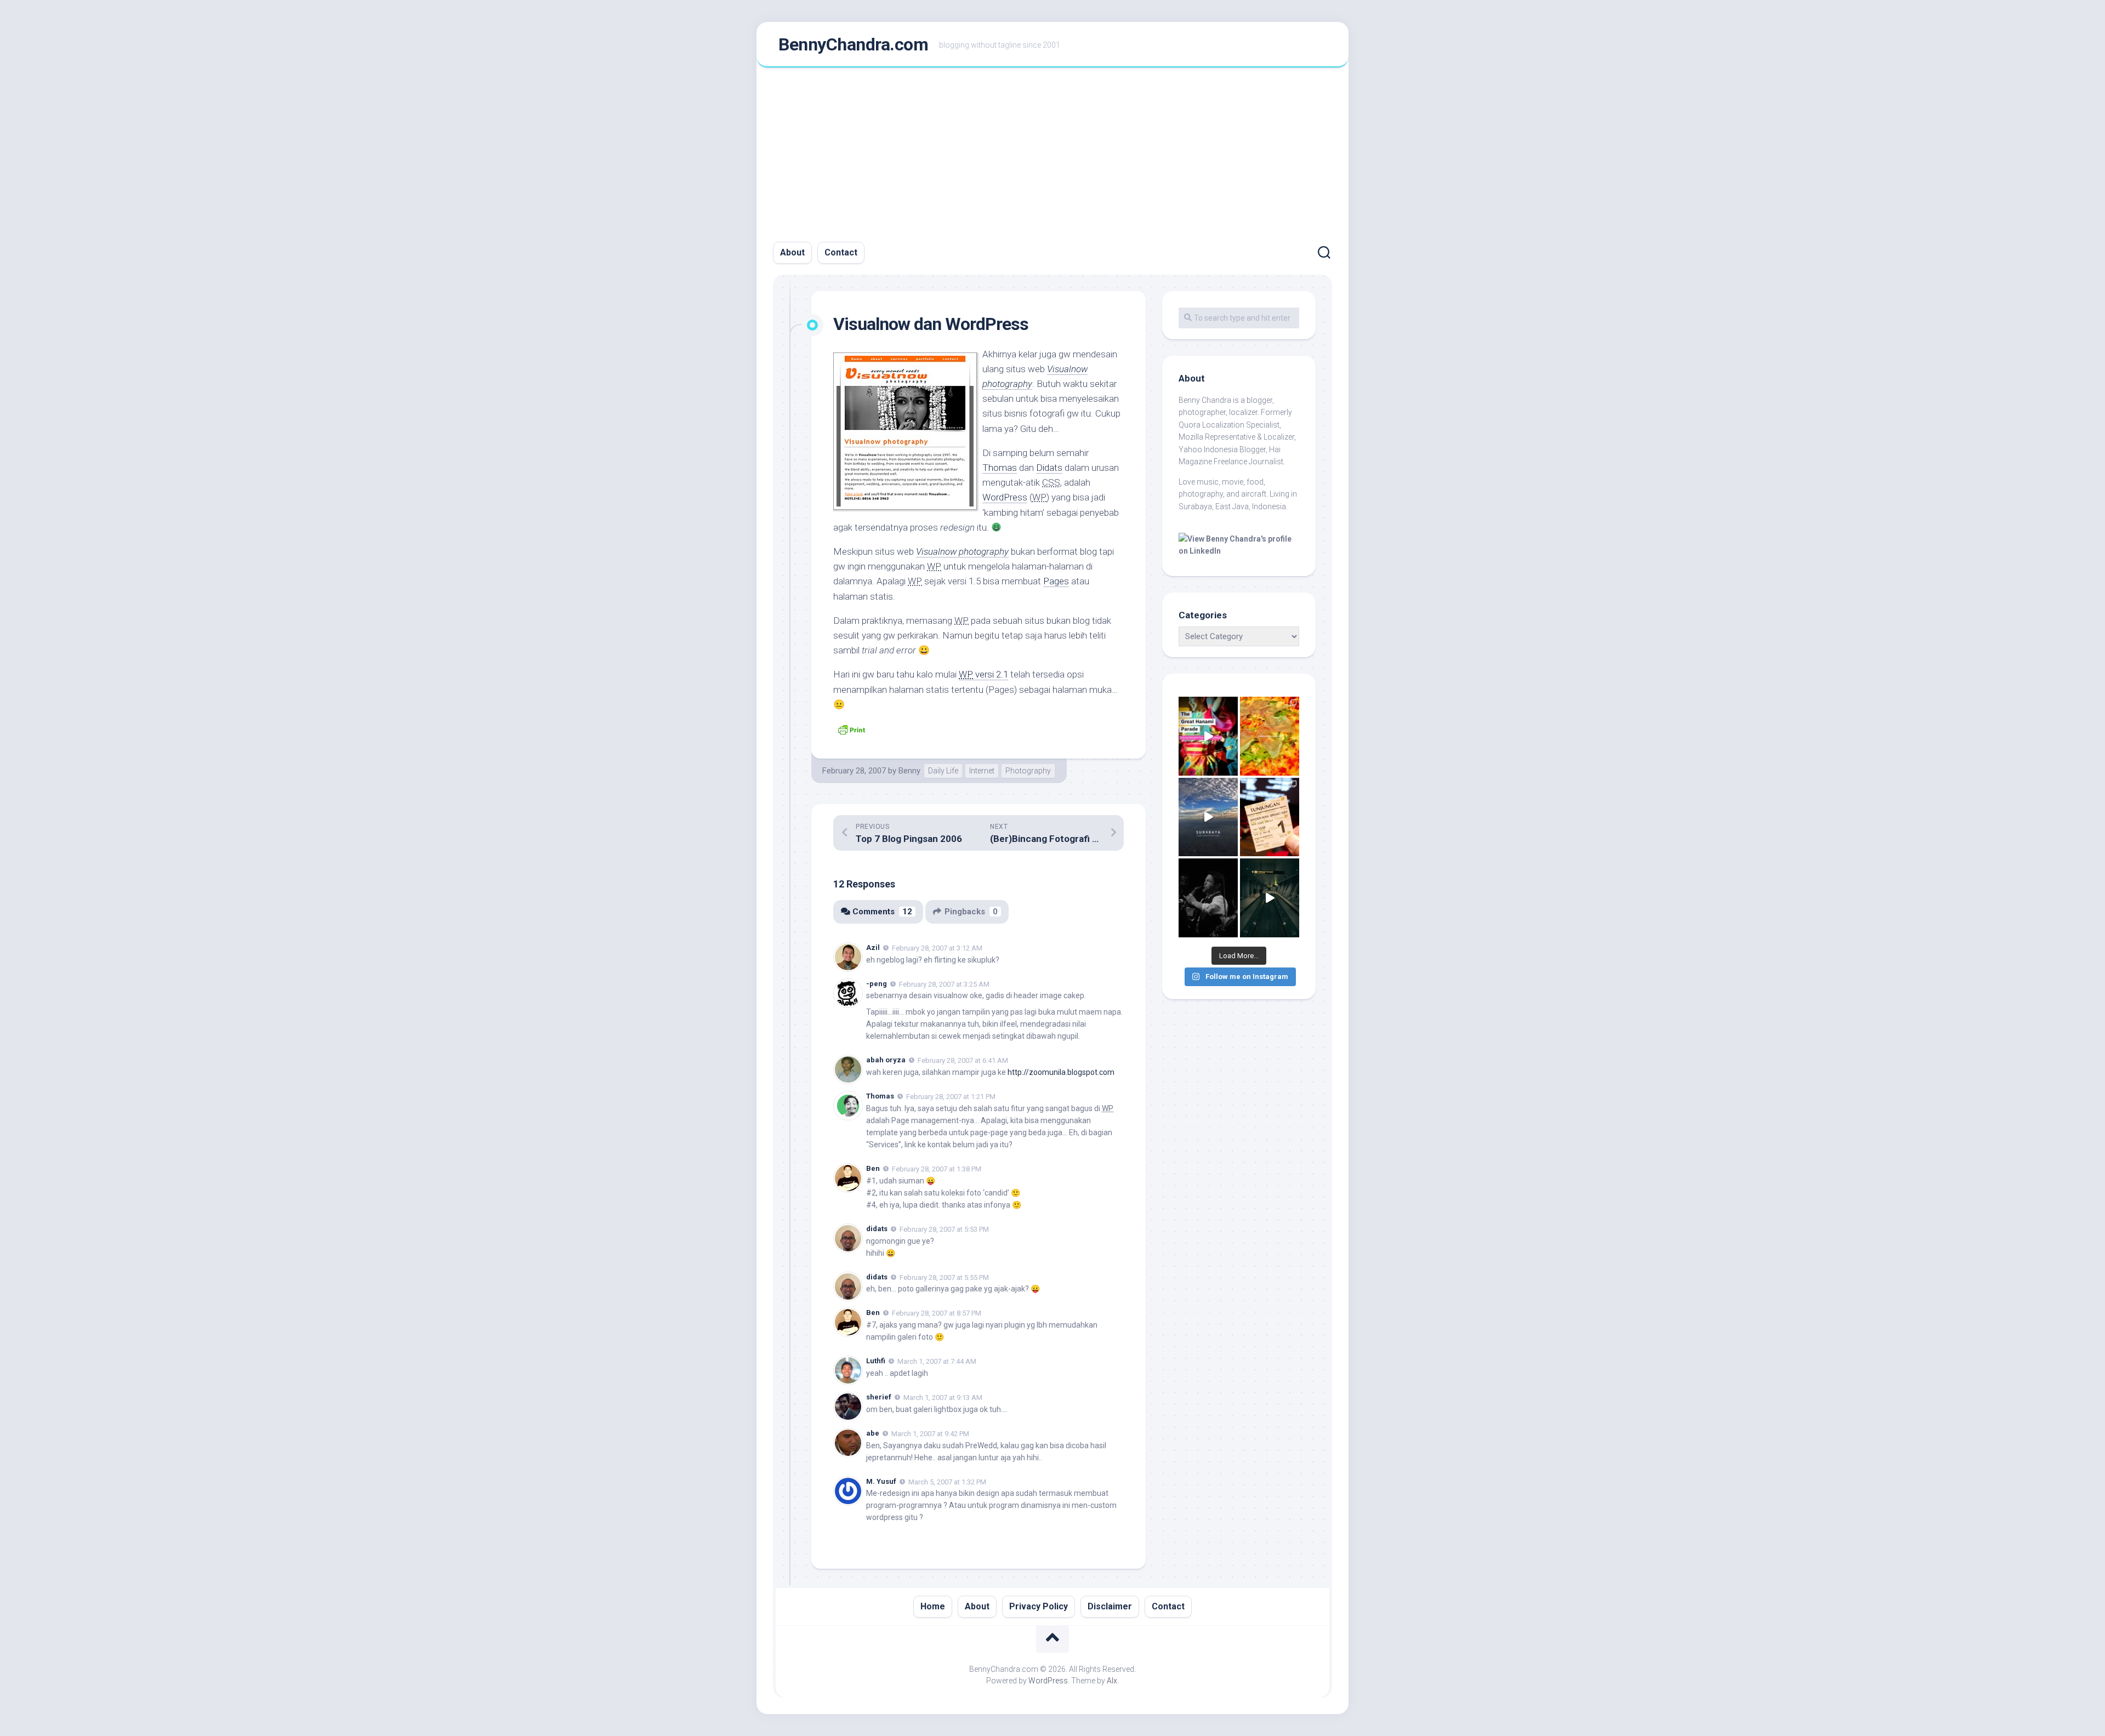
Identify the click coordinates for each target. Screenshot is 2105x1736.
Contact (841, 252)
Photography (1028, 771)
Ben (873, 1168)
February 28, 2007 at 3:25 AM (944, 984)
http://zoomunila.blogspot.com (1061, 1072)
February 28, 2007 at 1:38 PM (937, 1169)
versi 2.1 (983, 674)
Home (933, 1606)
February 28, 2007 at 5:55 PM (944, 1277)
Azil (873, 947)
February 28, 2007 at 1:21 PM (951, 1097)
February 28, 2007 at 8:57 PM (937, 1313)
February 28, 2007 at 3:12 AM (937, 948)
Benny (909, 771)
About (792, 252)
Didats (1049, 468)
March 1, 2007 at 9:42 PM (930, 1434)
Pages (1056, 581)
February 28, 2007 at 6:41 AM (963, 1060)
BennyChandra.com (853, 44)
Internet (982, 771)
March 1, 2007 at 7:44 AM (937, 1361)
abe (873, 1433)
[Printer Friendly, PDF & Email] (851, 729)
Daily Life (943, 771)
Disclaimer (1110, 1606)
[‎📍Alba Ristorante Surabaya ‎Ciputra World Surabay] (1270, 736)
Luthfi (876, 1361)
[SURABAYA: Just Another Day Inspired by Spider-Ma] (1208, 817)
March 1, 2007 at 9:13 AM (943, 1398)
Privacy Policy (1039, 1606)
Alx (1112, 1681)
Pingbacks (971, 912)
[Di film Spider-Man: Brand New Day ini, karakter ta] (1270, 817)
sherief (879, 1397)
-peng (877, 984)
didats (877, 1229)
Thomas (1000, 468)
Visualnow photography (962, 551)
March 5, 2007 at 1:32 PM (947, 1481)
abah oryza (886, 1060)
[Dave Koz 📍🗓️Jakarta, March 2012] (1208, 898)
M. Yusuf (881, 1481)
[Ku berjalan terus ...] (1270, 898)
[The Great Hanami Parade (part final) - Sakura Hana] (1208, 736)
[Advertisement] (1052, 150)
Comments (882, 912)
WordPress (1005, 497)
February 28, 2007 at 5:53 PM (944, 1229)
